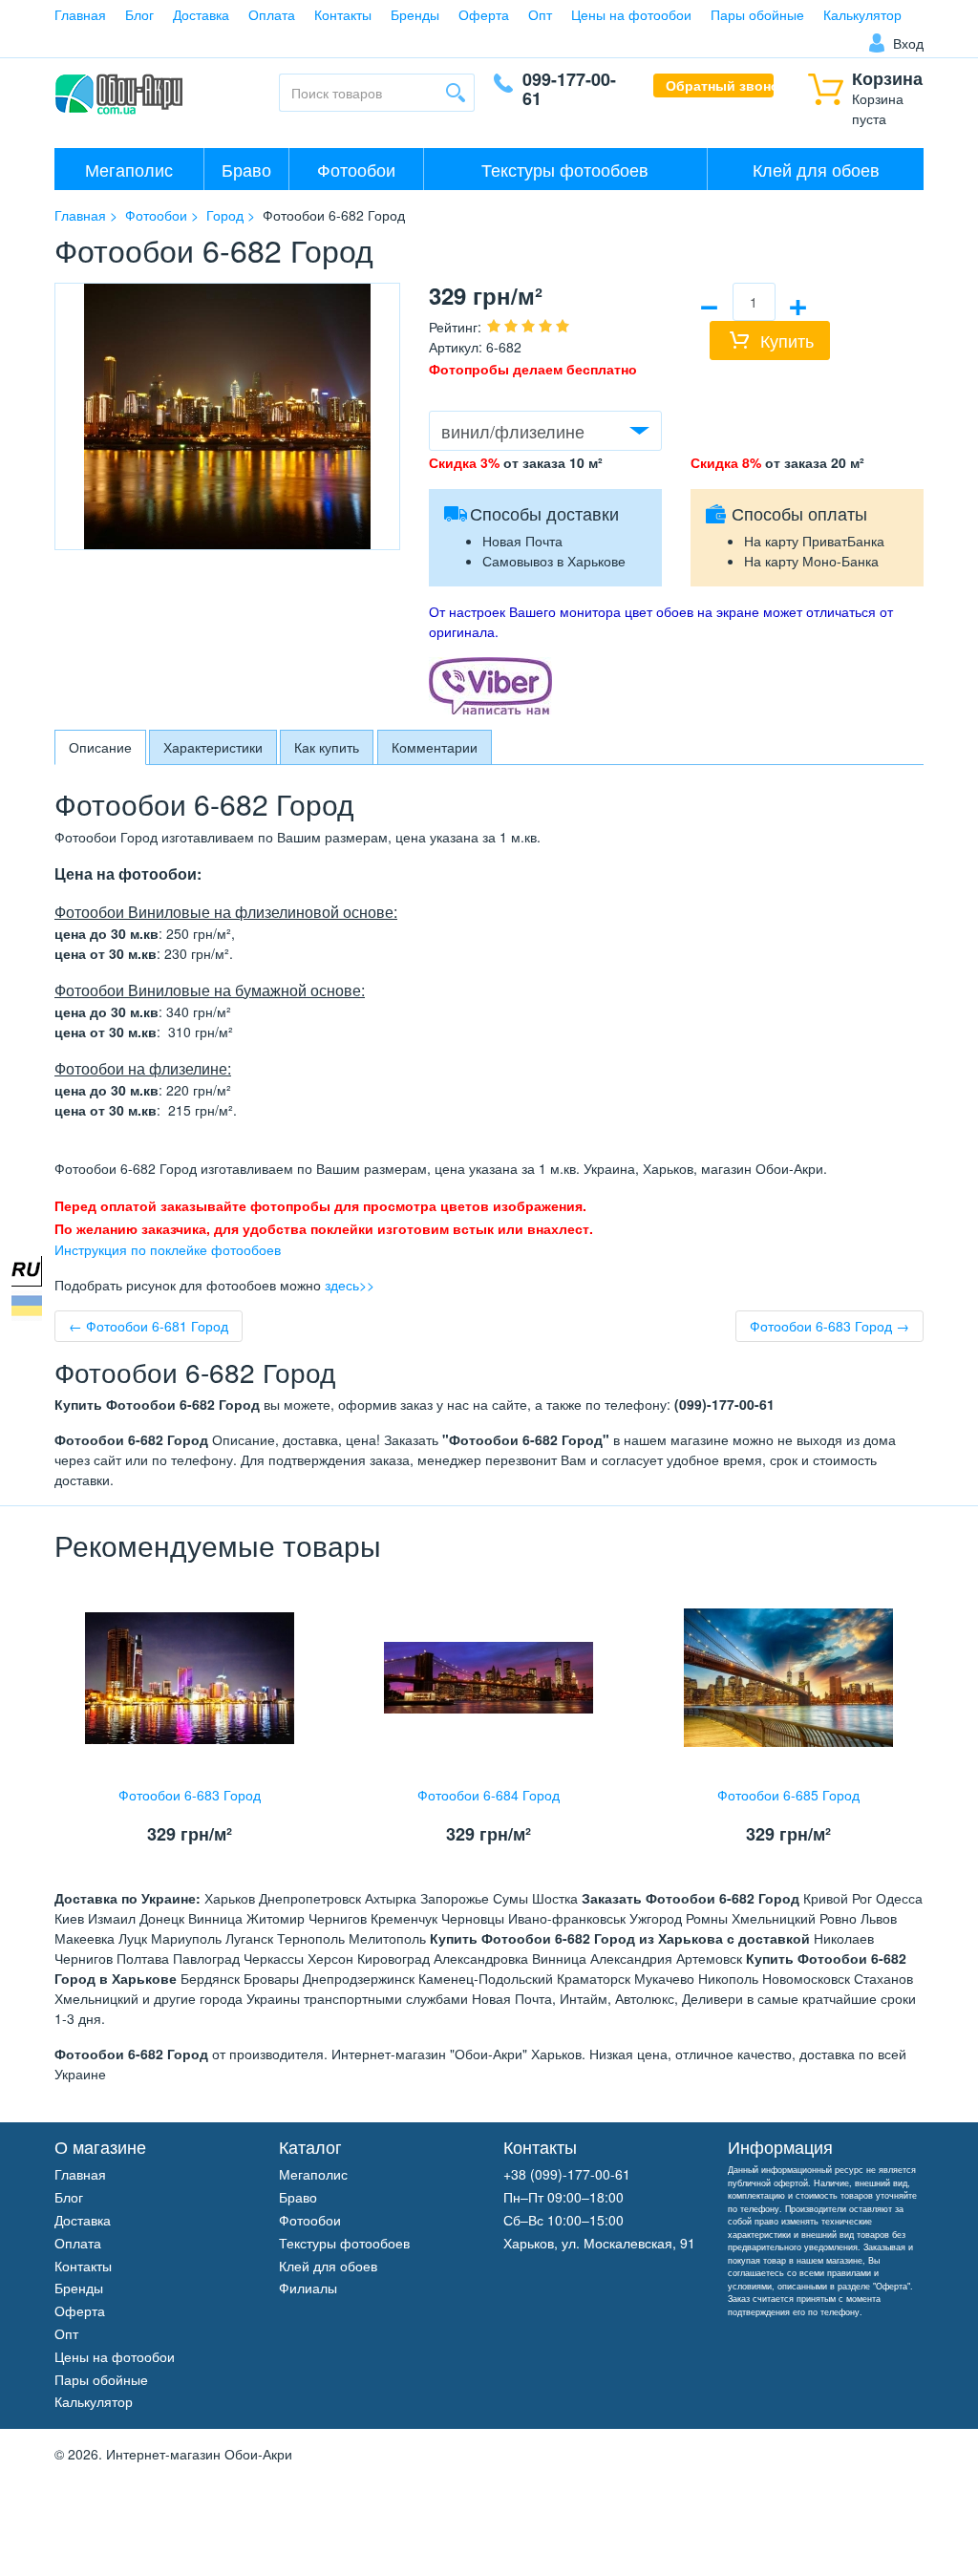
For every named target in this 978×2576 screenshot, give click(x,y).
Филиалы (308, 2288)
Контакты (343, 14)
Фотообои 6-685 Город (788, 1795)
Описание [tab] (100, 747)
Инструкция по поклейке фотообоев (168, 1249)
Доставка (201, 14)
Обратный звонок (720, 85)
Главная (80, 14)
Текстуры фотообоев (565, 169)
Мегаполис (129, 169)
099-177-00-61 (569, 89)
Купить (787, 340)
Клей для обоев (816, 169)
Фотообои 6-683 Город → (829, 1326)
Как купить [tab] (327, 747)
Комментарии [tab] (435, 747)
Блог (139, 14)
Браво (246, 169)
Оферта (484, 14)
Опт (540, 14)
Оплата (272, 14)
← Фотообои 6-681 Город (149, 1326)
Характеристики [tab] (213, 747)
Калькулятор (862, 14)
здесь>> (350, 1285)
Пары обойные (757, 14)
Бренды (415, 14)
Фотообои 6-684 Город (489, 1795)
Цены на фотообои (631, 14)
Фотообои (356, 169)
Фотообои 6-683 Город (190, 1795)
